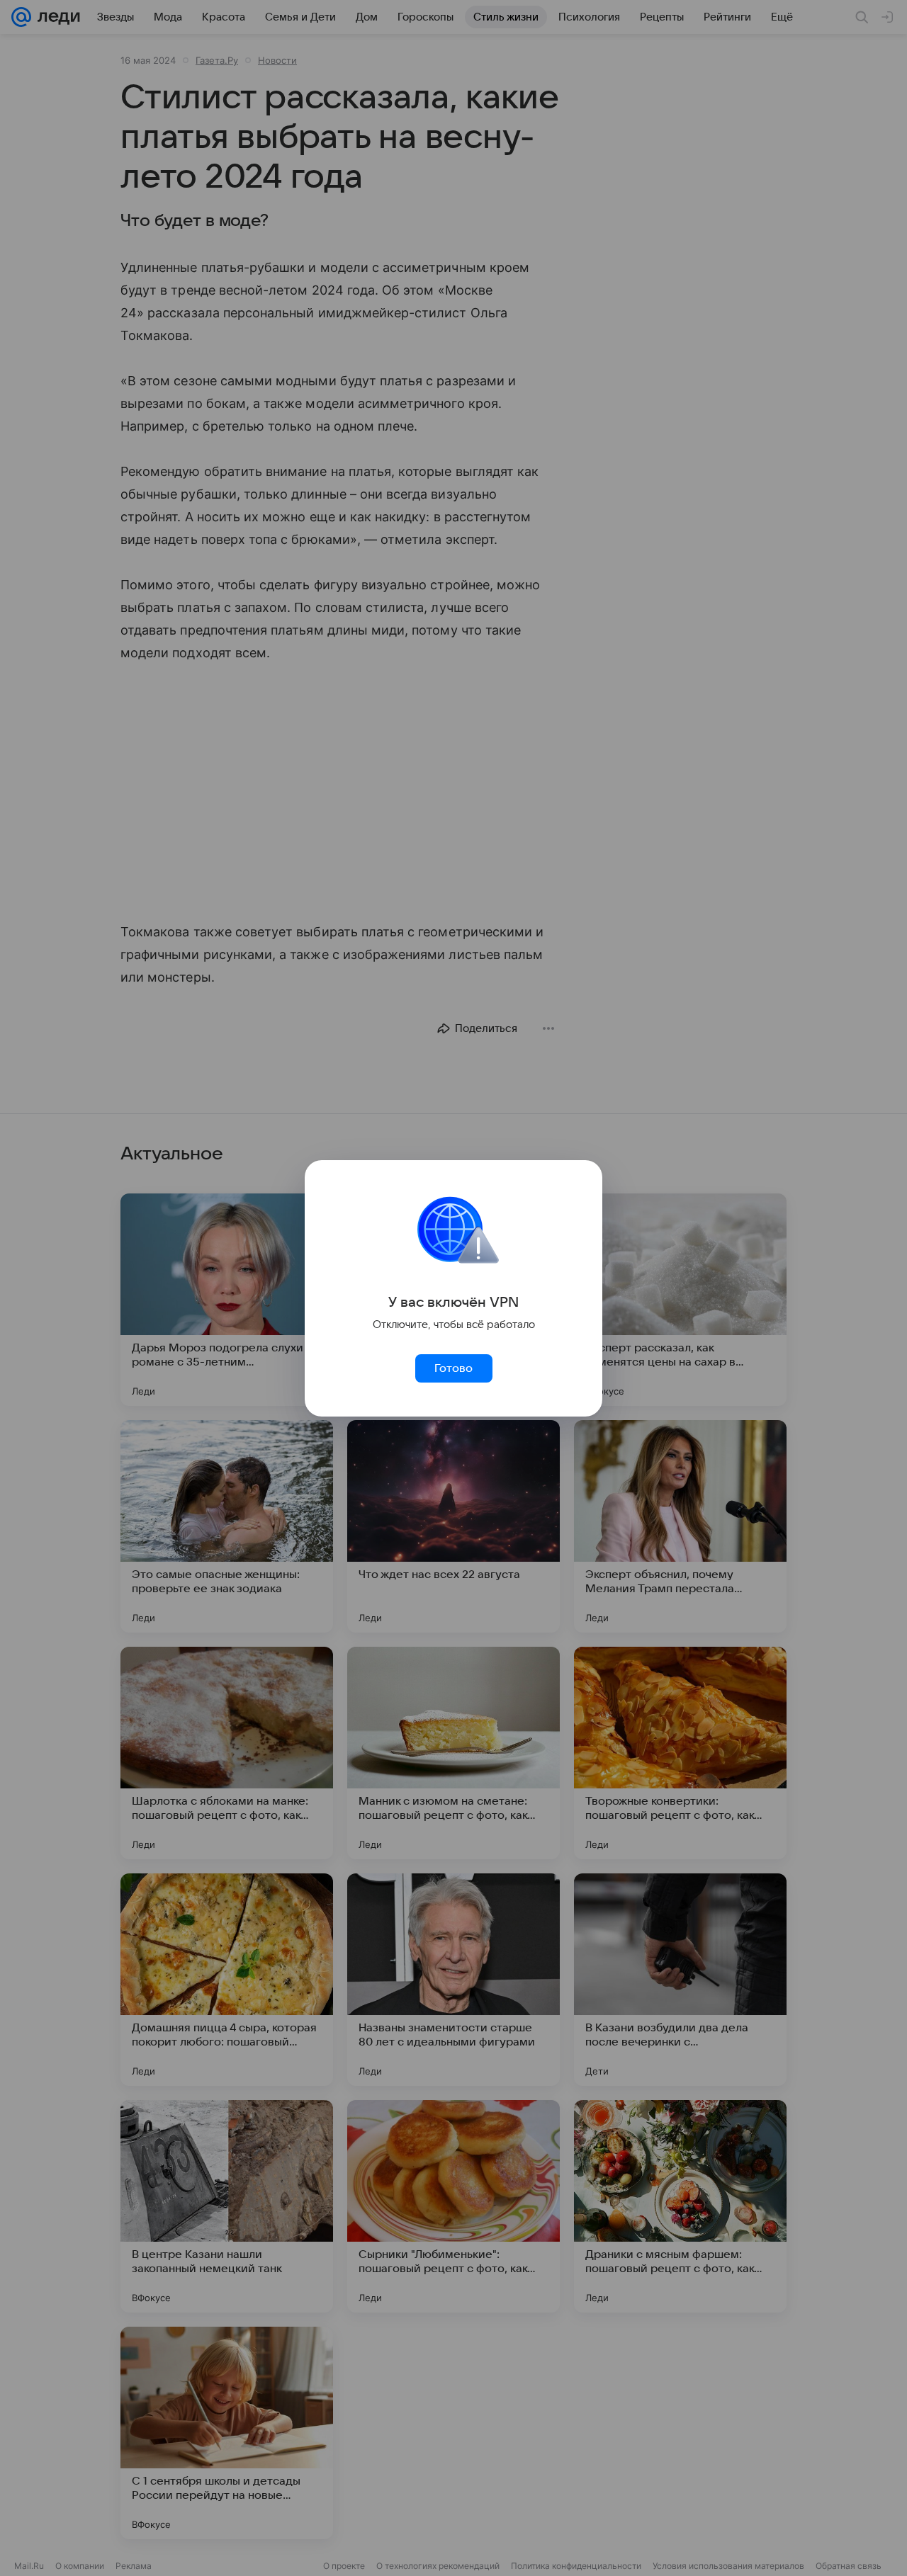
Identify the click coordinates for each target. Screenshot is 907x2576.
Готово (453, 1368)
